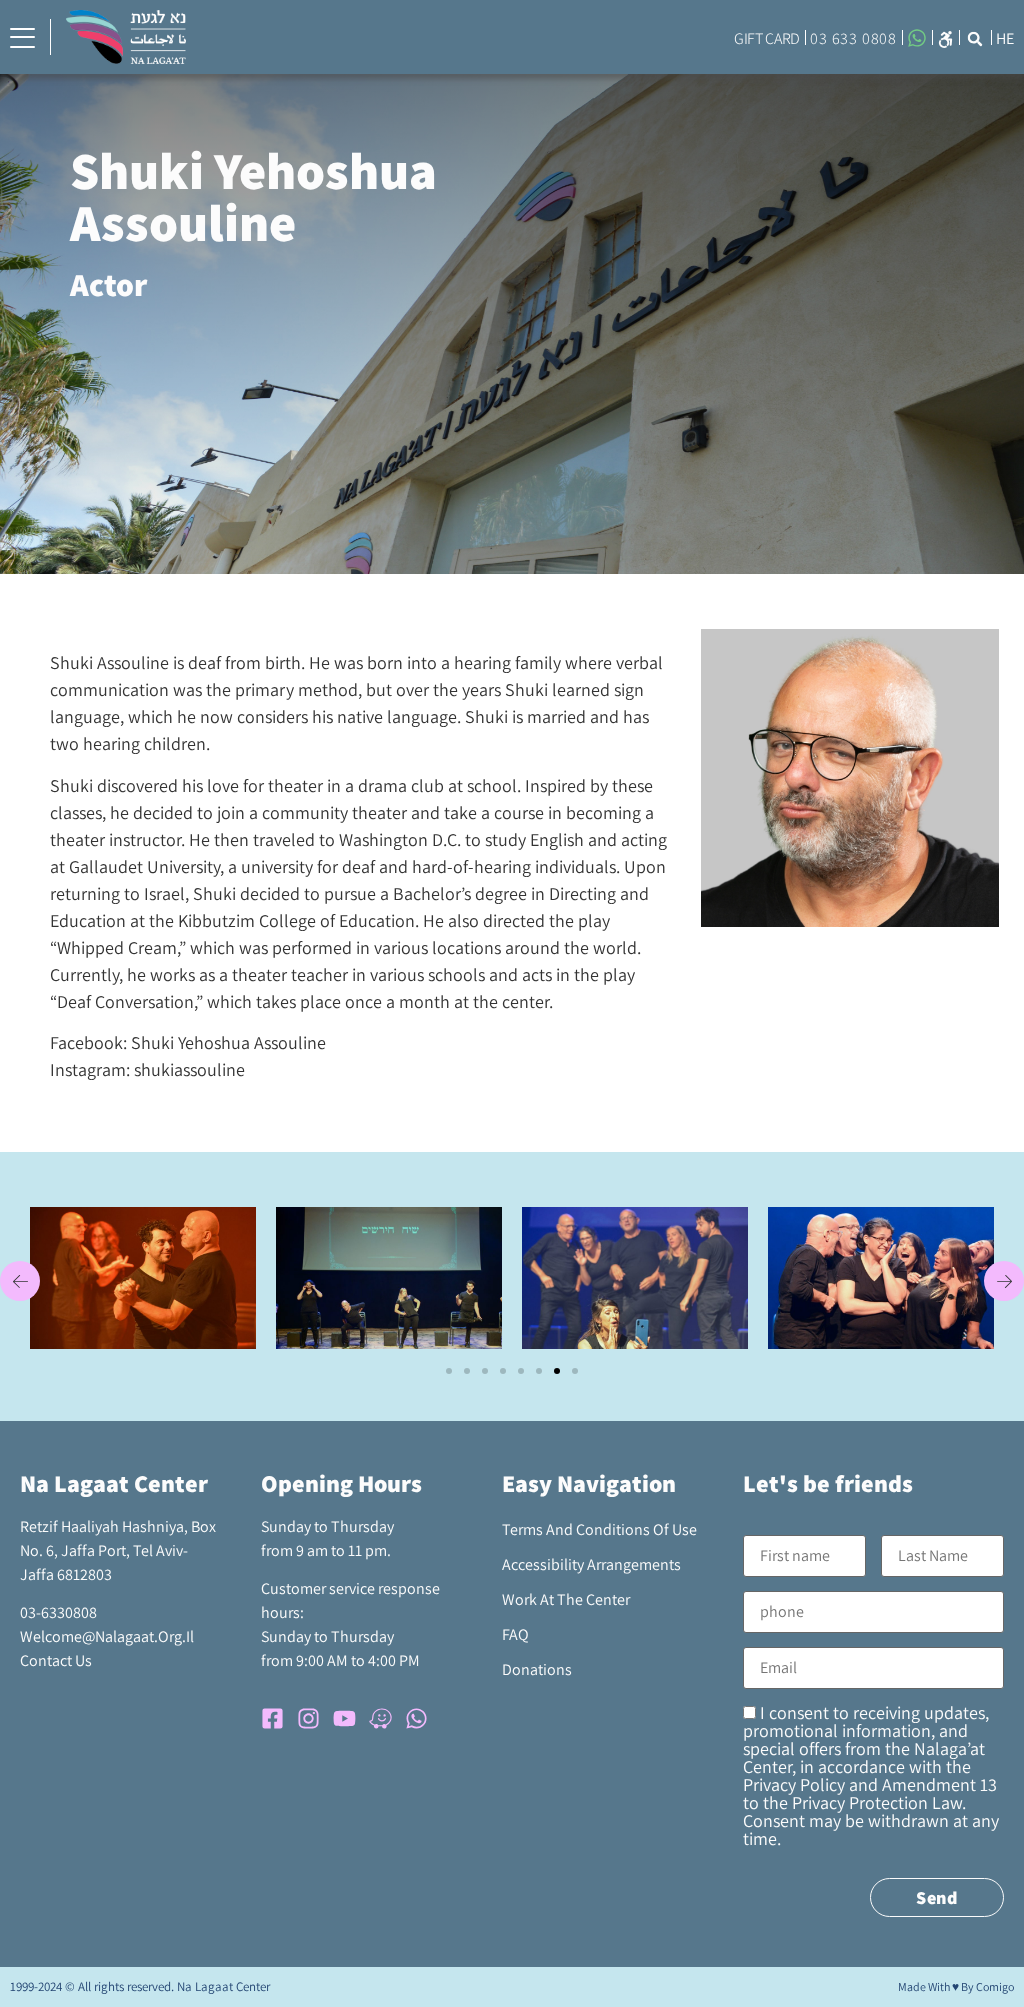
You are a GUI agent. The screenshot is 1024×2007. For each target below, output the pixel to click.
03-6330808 (58, 1612)
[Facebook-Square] (272, 1718)
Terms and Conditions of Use (599, 1529)
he (1005, 38)
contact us (56, 1660)
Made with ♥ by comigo (956, 1986)
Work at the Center (566, 1599)
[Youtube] (344, 1718)
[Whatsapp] (416, 1718)
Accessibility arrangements (591, 1564)
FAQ (515, 1634)
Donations (537, 1669)
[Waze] (380, 1718)
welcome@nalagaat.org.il (107, 1636)
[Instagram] (308, 1718)
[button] (945, 37)
